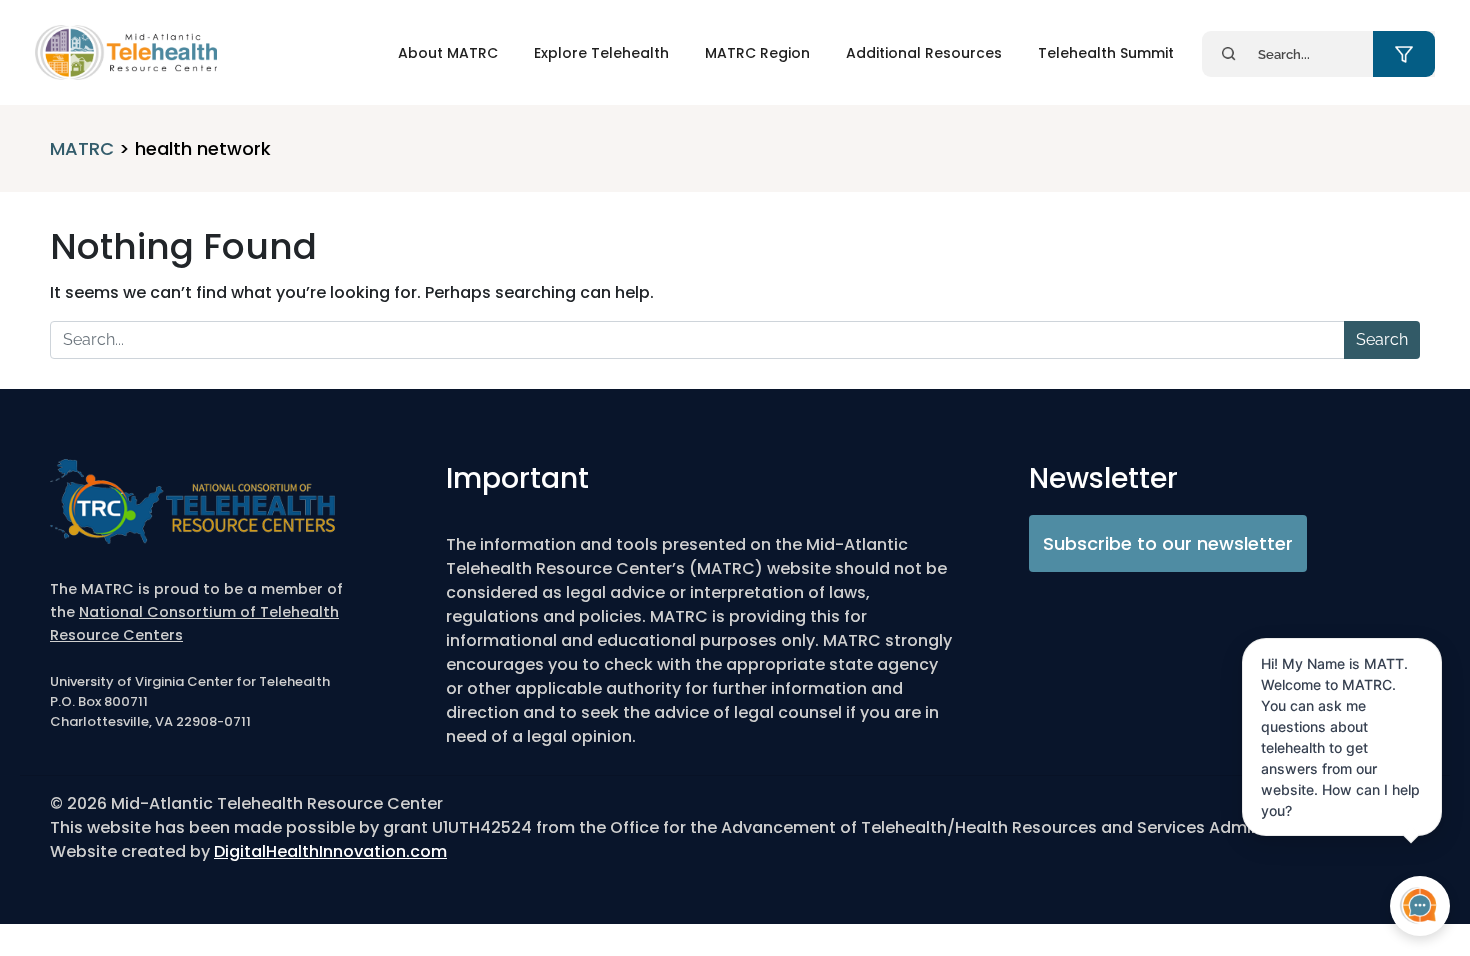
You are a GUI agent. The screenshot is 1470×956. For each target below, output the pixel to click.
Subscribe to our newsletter (1168, 543)
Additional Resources (924, 53)
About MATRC (448, 53)
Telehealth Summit (1106, 53)
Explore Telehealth (601, 53)
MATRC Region (757, 53)
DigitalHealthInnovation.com (330, 851)
